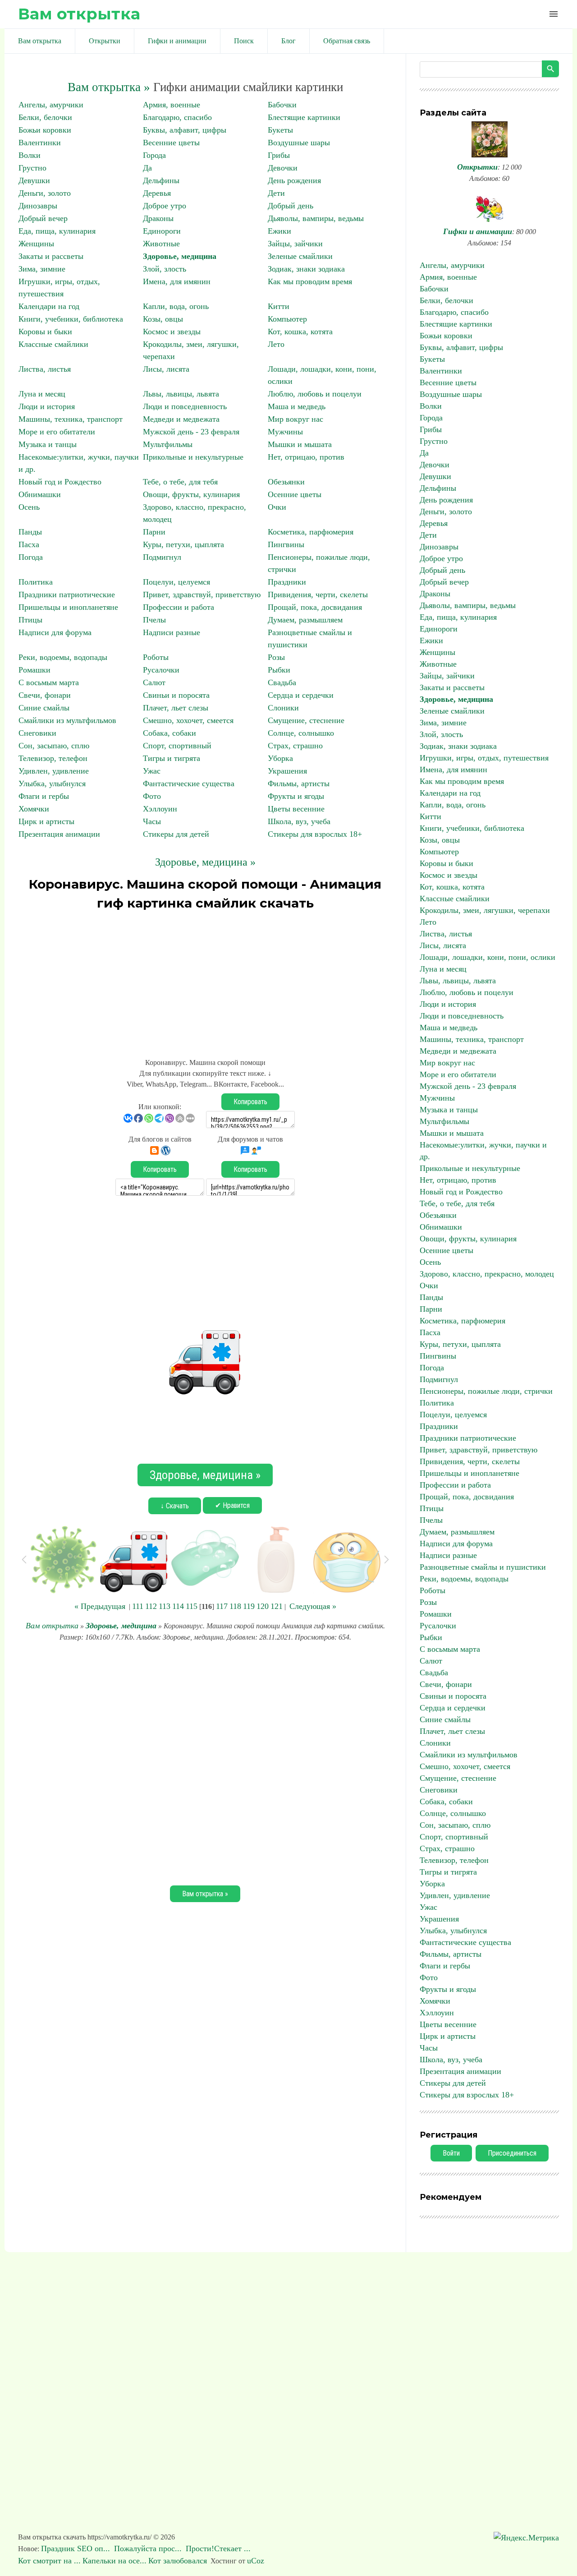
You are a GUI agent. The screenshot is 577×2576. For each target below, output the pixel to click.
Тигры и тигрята (172, 758)
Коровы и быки (45, 332)
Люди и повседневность (185, 406)
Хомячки (34, 809)
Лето (276, 344)
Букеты (280, 130)
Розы (276, 657)
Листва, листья (45, 369)
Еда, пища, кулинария (57, 231)
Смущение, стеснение (306, 720)
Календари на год (49, 306)
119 (249, 1606)
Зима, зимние (42, 269)
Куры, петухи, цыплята (183, 544)
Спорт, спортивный (177, 746)
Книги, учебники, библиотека (71, 319)
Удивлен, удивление (54, 771)
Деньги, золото (45, 193)
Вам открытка (79, 14)
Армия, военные (172, 105)
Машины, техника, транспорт (71, 419)
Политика (36, 582)
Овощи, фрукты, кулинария (191, 494)
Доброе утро (165, 206)
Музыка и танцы (48, 444)
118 (235, 1606)
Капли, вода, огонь (176, 306)
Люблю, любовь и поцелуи (315, 394)
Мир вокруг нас (295, 419)
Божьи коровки (45, 130)
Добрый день (291, 206)
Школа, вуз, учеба (299, 821)
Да (147, 168)
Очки (277, 507)
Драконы (158, 218)
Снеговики (37, 733)
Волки (30, 155)
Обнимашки (40, 494)
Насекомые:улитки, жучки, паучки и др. (483, 1151)
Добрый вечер (43, 218)
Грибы (279, 155)
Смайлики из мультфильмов (67, 720)
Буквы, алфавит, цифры (185, 130)
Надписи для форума (55, 632)
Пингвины (286, 544)
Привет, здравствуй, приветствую (202, 594)
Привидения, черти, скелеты (318, 594)
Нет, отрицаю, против (306, 457)
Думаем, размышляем (305, 620)
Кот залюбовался (178, 2561)
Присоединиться (512, 2153)
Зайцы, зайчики (295, 244)
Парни (154, 532)
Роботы (156, 657)
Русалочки (161, 670)
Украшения (287, 771)
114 (178, 1606)
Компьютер (287, 319)
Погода (31, 557)
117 (222, 1606)
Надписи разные (172, 632)
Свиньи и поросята (176, 695)
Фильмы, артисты (299, 783)
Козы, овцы (163, 319)
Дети (276, 193)
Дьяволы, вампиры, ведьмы (316, 218)
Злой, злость (165, 269)
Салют (154, 682)
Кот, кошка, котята (300, 332)
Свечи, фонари (45, 695)
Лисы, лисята (166, 369)
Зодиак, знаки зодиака (306, 269)
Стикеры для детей (176, 834)
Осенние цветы (295, 494)
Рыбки (279, 670)
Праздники (287, 582)
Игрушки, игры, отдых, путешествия (484, 758)
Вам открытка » (109, 87)
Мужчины (285, 432)
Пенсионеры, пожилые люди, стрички (486, 1391)
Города (154, 155)
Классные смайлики (53, 344)
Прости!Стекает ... (219, 2548)
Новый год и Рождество (60, 482)
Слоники (283, 708)
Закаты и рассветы (51, 256)
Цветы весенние (296, 809)
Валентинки (40, 143)
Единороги (162, 231)
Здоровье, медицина (180, 256)
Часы (152, 821)
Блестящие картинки (304, 117)
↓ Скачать (175, 1506)
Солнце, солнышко (301, 733)
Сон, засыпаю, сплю (54, 746)
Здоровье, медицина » (205, 862)
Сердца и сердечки (301, 695)
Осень (29, 507)
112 (151, 1606)
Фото (152, 796)
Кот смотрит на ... (49, 2561)
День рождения (294, 180)
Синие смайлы (44, 708)
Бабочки (282, 105)
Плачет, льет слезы (176, 708)
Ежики (279, 231)
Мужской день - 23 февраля (191, 432)
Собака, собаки (169, 733)
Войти (451, 2153)
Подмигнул (162, 557)
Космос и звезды (172, 332)
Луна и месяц (42, 394)
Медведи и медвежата (181, 419)
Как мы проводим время (310, 281)
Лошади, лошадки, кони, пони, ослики (488, 957)
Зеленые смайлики (300, 256)
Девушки (34, 180)
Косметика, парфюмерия (311, 532)
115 (192, 1606)
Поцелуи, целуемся (176, 582)
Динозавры (38, 206)
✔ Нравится (232, 1505)
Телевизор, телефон (53, 758)
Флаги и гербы (44, 796)
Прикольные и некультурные (193, 457)
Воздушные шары (299, 143)
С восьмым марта (49, 682)
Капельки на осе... (114, 2561)
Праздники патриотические (67, 594)
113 (165, 1606)
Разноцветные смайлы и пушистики (483, 1567)
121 (277, 1606)
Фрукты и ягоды (296, 796)
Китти (279, 306)
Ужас (152, 771)
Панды (30, 532)
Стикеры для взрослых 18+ (315, 834)
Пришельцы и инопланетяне (68, 607)
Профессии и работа (179, 607)
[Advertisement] (205, 980)
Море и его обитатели (57, 432)
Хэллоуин (160, 809)
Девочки (283, 168)
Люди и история (47, 406)
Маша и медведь (297, 406)
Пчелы (154, 620)
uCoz (256, 2561)
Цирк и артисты (46, 821)
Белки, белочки (45, 117)
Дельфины (161, 180)
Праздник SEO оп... (77, 2548)
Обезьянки (286, 482)
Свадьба (282, 682)
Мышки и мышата (300, 444)
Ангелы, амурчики (51, 105)
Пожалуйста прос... (149, 2548)
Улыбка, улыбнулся (52, 783)
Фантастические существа (189, 783)
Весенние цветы (171, 143)
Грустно (32, 168)
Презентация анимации (59, 834)
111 (138, 1606)
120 (263, 1606)
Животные (161, 244)
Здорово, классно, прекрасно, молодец (487, 1274)
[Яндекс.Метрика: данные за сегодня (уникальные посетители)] (526, 2538)
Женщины (36, 244)
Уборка (280, 758)
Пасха (29, 544)
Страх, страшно (295, 746)
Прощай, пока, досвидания (315, 607)
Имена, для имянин (177, 281)
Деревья (157, 193)
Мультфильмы (168, 444)
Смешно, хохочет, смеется (188, 720)
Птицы (30, 620)
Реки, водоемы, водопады (63, 657)
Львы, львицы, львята (181, 394)
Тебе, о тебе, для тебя (180, 482)
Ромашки (34, 670)
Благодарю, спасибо (177, 117)
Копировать (250, 1102)
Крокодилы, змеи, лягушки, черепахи (485, 910)
